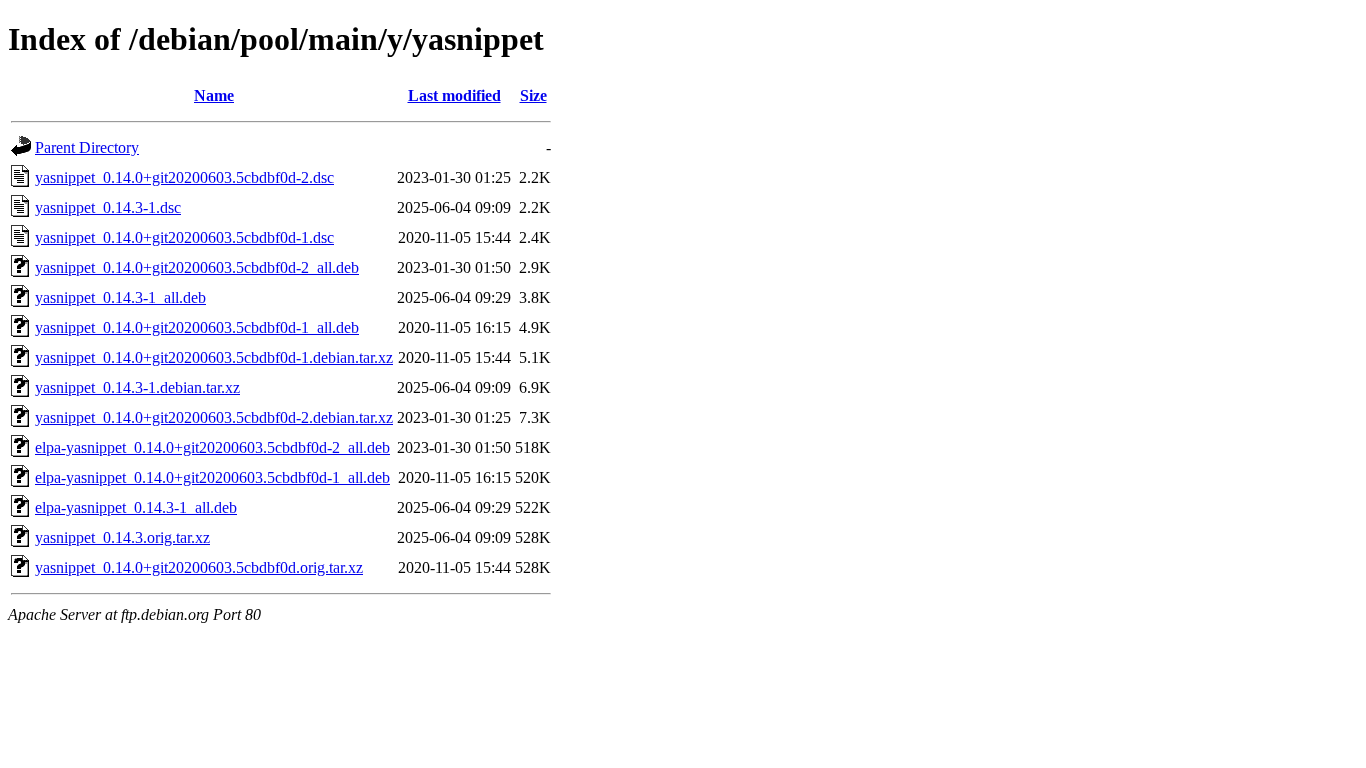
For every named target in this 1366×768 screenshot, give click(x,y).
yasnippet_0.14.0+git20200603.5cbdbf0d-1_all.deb (197, 327)
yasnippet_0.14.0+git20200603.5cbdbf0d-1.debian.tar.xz (214, 357)
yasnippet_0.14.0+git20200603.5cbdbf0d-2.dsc (184, 177)
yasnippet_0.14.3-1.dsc (108, 207)
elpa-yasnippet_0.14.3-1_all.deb (136, 507)
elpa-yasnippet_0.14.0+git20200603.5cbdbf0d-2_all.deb (212, 447)
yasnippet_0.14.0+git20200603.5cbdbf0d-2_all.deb (197, 267)
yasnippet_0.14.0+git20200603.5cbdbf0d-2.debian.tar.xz (214, 417)
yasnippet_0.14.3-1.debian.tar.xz (137, 387)
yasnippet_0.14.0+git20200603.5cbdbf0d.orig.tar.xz (199, 567)
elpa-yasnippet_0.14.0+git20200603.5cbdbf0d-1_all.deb (212, 477)
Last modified (454, 95)
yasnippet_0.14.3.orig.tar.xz (122, 537)
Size (533, 95)
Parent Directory (87, 147)
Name (214, 95)
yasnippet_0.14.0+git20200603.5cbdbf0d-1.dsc (184, 237)
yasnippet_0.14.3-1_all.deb (120, 297)
